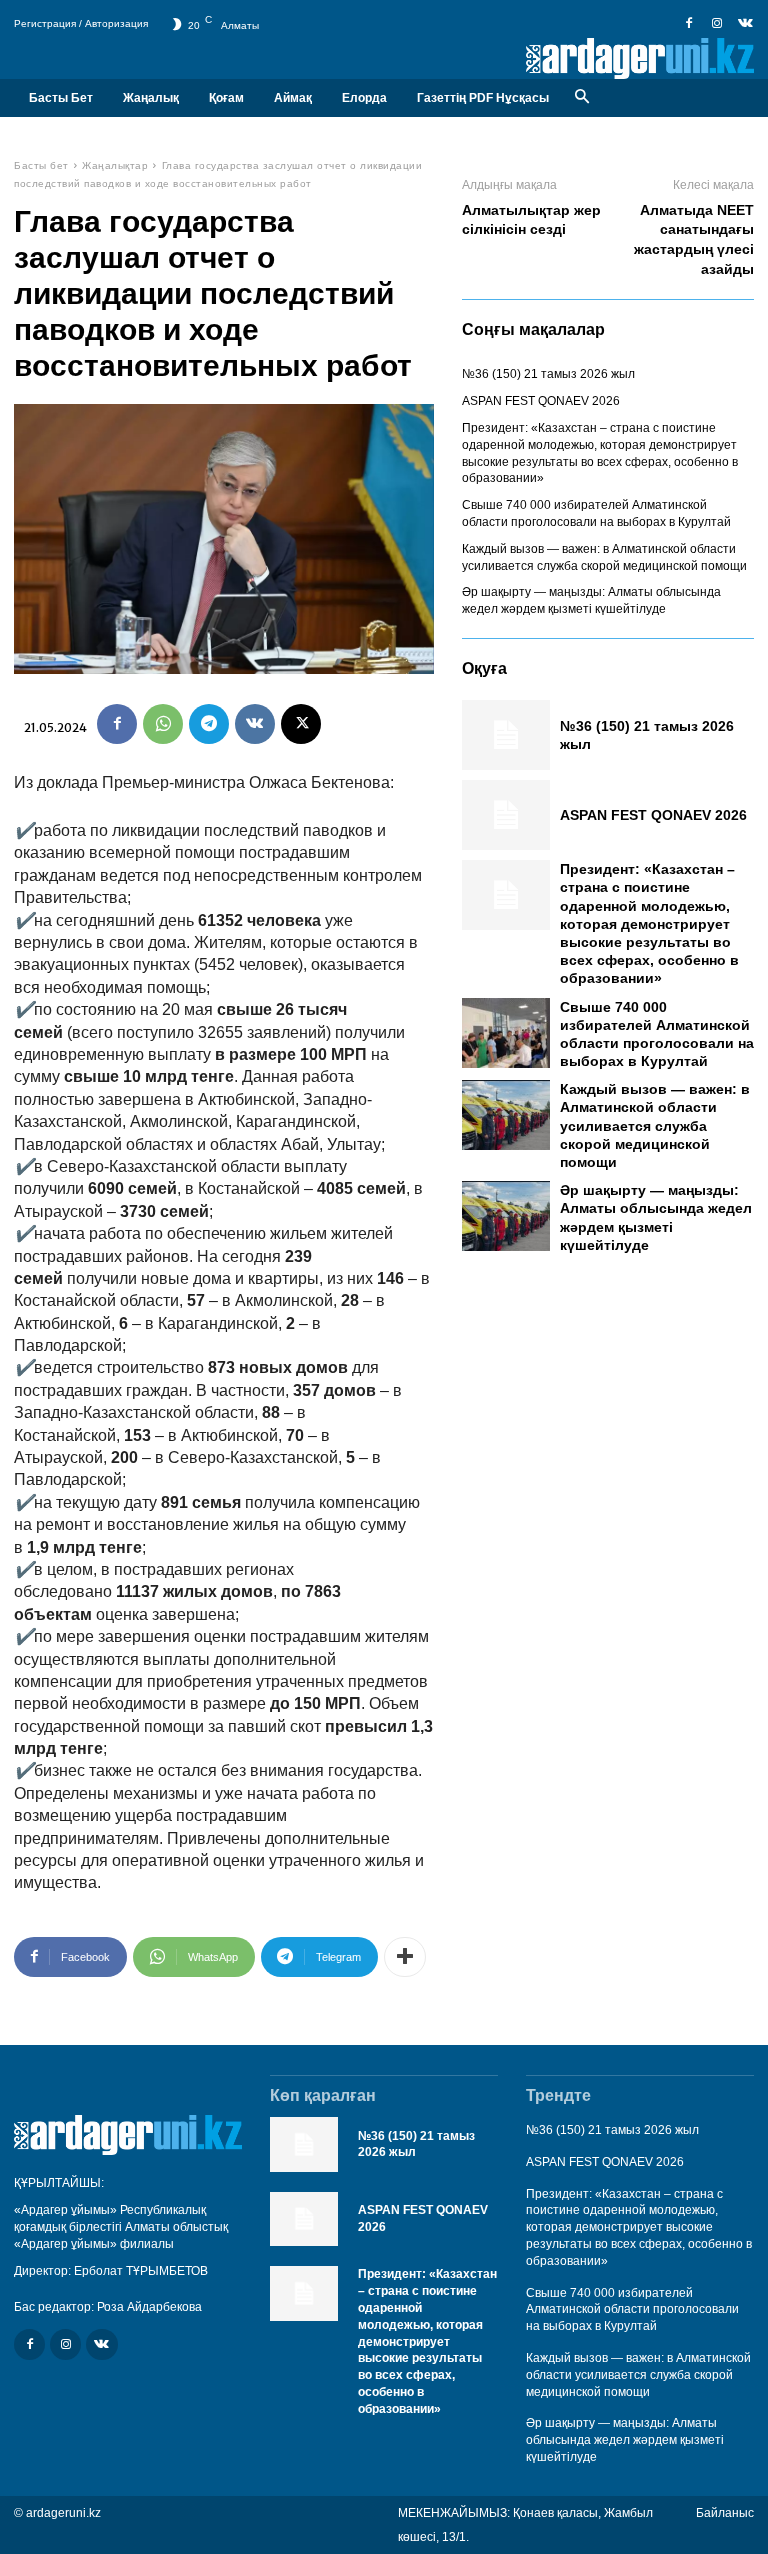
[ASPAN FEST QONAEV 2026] (506, 815)
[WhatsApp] (163, 724)
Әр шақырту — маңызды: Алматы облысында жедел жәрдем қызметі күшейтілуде (625, 2440)
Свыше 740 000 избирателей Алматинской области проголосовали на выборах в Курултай (632, 2310)
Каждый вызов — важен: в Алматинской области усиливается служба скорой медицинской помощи (655, 1125)
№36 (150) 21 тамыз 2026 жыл (548, 374)
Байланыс (725, 2513)
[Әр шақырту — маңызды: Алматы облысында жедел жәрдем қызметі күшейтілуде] (506, 1216)
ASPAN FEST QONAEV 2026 (541, 401)
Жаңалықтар (115, 165)
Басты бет (41, 165)
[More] (405, 1957)
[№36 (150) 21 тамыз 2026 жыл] (506, 735)
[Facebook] (689, 24)
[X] (301, 724)
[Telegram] (209, 724)
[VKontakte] (745, 24)
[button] (581, 97)
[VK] (255, 724)
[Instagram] (717, 24)
